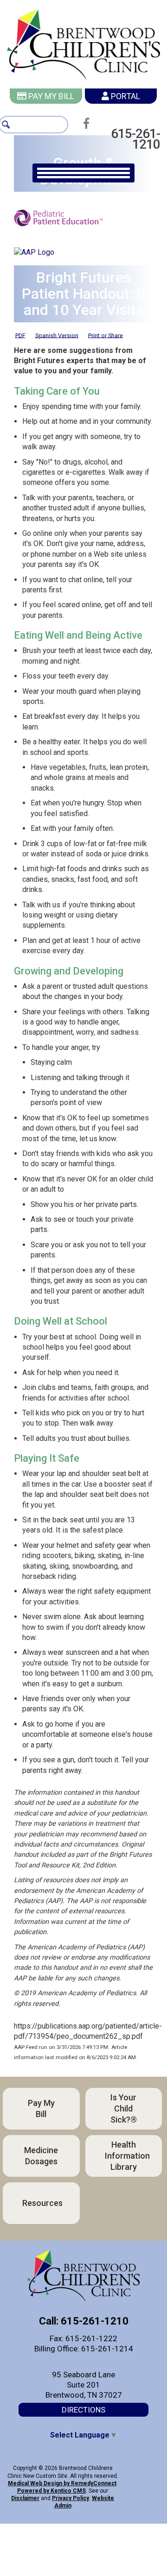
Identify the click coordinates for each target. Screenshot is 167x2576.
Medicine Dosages (41, 2145)
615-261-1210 (126, 134)
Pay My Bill (50, 96)
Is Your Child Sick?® (124, 2098)
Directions (83, 2399)
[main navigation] (83, 162)
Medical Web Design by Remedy (62, 2473)
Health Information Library (127, 2145)
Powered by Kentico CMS (51, 2481)
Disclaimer (25, 2488)
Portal (125, 96)
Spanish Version (57, 325)
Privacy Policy (71, 2488)
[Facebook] (89, 123)
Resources (42, 2192)
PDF (20, 325)
